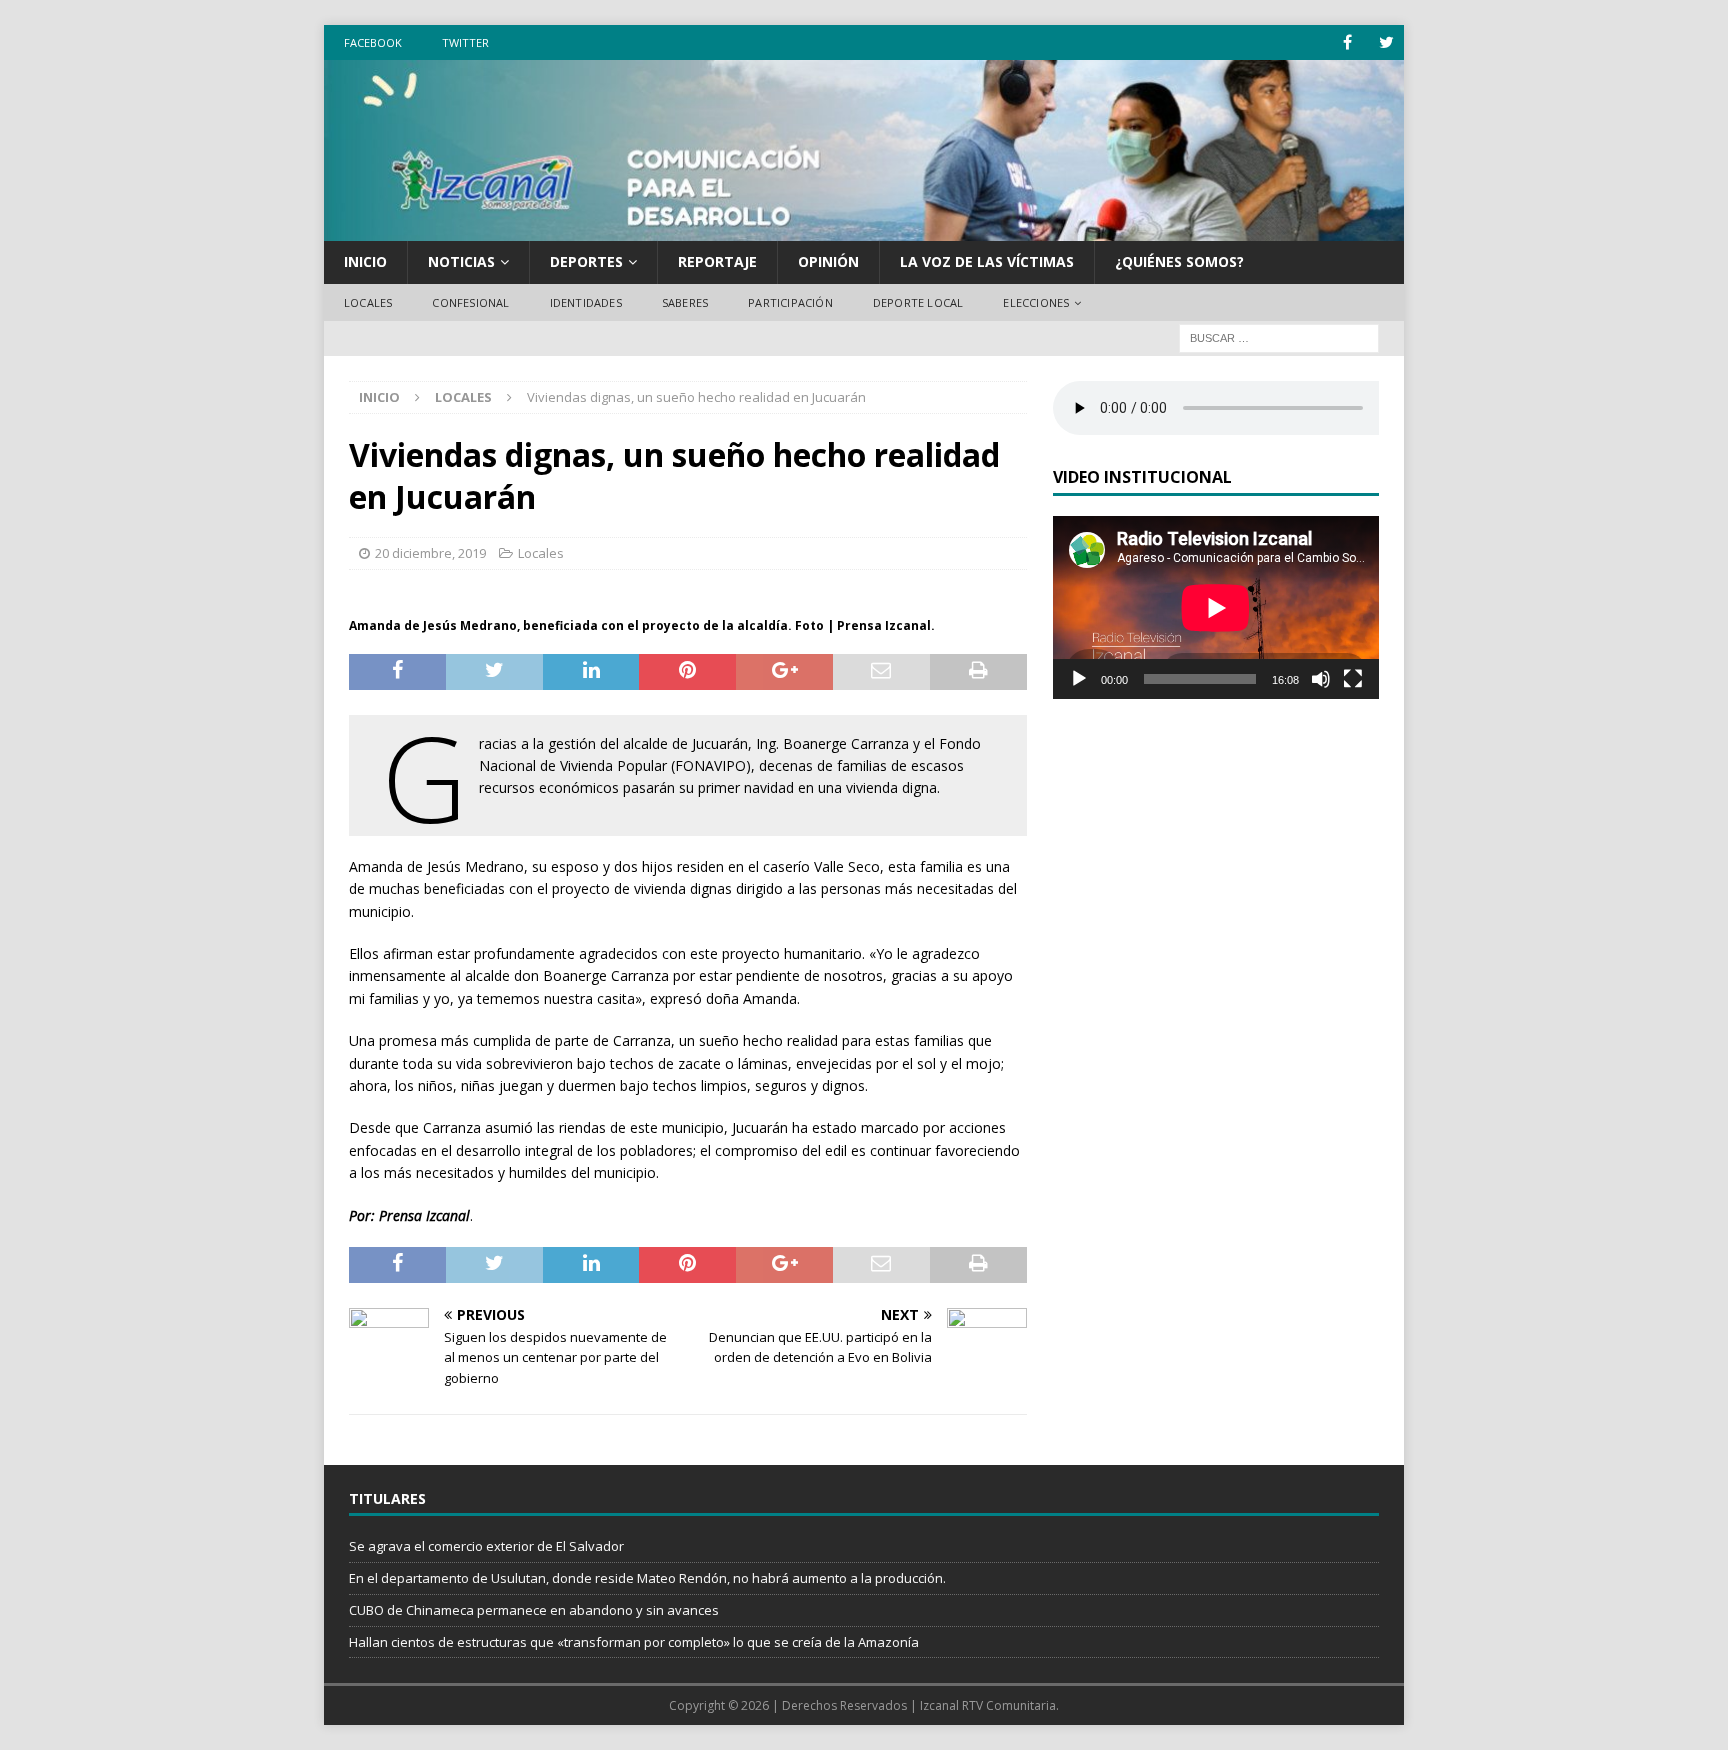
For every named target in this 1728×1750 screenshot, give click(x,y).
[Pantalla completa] (1353, 679)
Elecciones (1036, 302)
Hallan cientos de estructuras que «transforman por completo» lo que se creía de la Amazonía (634, 1642)
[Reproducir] (1079, 679)
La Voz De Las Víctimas (987, 261)
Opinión (828, 261)
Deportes (586, 261)
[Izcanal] (864, 229)
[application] (1216, 607)
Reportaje (717, 261)
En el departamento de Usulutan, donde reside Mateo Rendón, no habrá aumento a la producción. (647, 1578)
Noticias (461, 261)
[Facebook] (1347, 42)
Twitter (465, 42)
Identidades (586, 302)
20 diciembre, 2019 (430, 553)
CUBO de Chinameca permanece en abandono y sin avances (534, 1610)
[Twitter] (1386, 42)
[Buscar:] (1279, 337)
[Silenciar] (1321, 679)
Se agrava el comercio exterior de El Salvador (486, 1546)
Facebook (373, 42)
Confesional (470, 302)
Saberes (685, 302)
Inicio (365, 261)
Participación (790, 302)
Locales (368, 302)
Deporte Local (918, 302)
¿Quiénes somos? (1179, 261)
